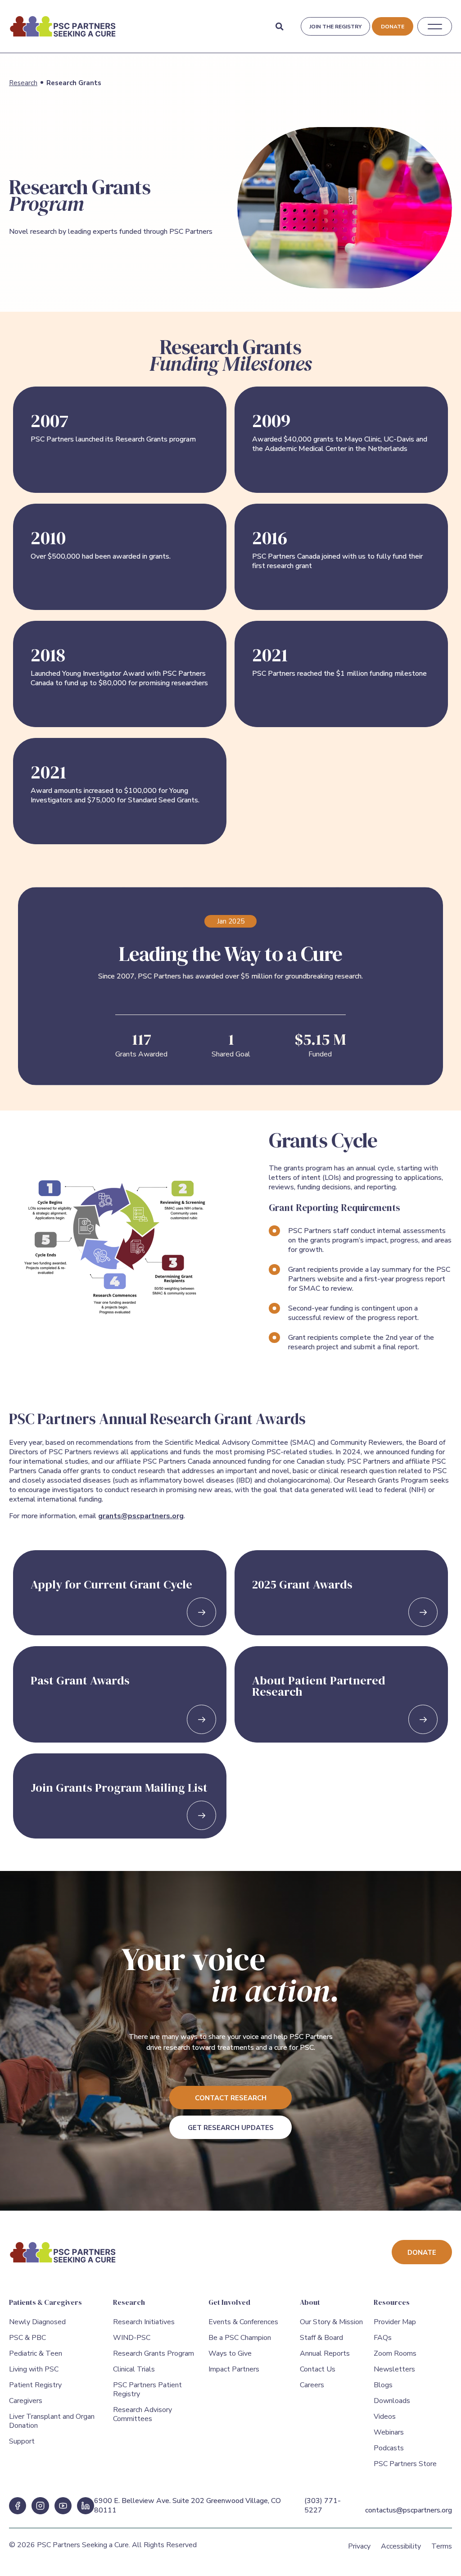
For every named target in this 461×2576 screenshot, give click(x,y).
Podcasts (389, 2448)
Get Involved (229, 2302)
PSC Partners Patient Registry (147, 2389)
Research (23, 83)
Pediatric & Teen (36, 2353)
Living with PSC (34, 2369)
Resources (392, 2302)
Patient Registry (35, 2385)
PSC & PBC (27, 2338)
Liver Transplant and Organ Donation (52, 2421)
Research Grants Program (154, 2353)
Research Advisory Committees (142, 2414)
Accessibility (401, 2546)
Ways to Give (230, 2353)
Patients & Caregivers (45, 2302)
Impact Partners (234, 2369)
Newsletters (394, 2369)
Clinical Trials (134, 2369)
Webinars (389, 2432)
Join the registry (335, 27)
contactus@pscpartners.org (409, 2510)
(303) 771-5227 (323, 2505)
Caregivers (26, 2401)
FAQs (383, 2338)
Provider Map (395, 2322)
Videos (385, 2417)
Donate (393, 27)
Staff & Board (321, 2338)
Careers (312, 2385)
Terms (442, 2546)
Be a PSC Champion (240, 2338)
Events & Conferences (243, 2322)
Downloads (392, 2401)
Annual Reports (325, 2353)
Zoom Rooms (395, 2353)
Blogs (383, 2385)
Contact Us (318, 2369)
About (310, 2302)
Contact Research (231, 2098)
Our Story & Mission (331, 2322)
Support (22, 2441)
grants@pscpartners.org (141, 1516)
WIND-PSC (132, 2338)
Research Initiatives (144, 2322)
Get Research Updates (231, 2128)
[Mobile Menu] (435, 27)
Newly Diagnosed (37, 2322)
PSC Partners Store (405, 2464)
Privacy (359, 2546)
